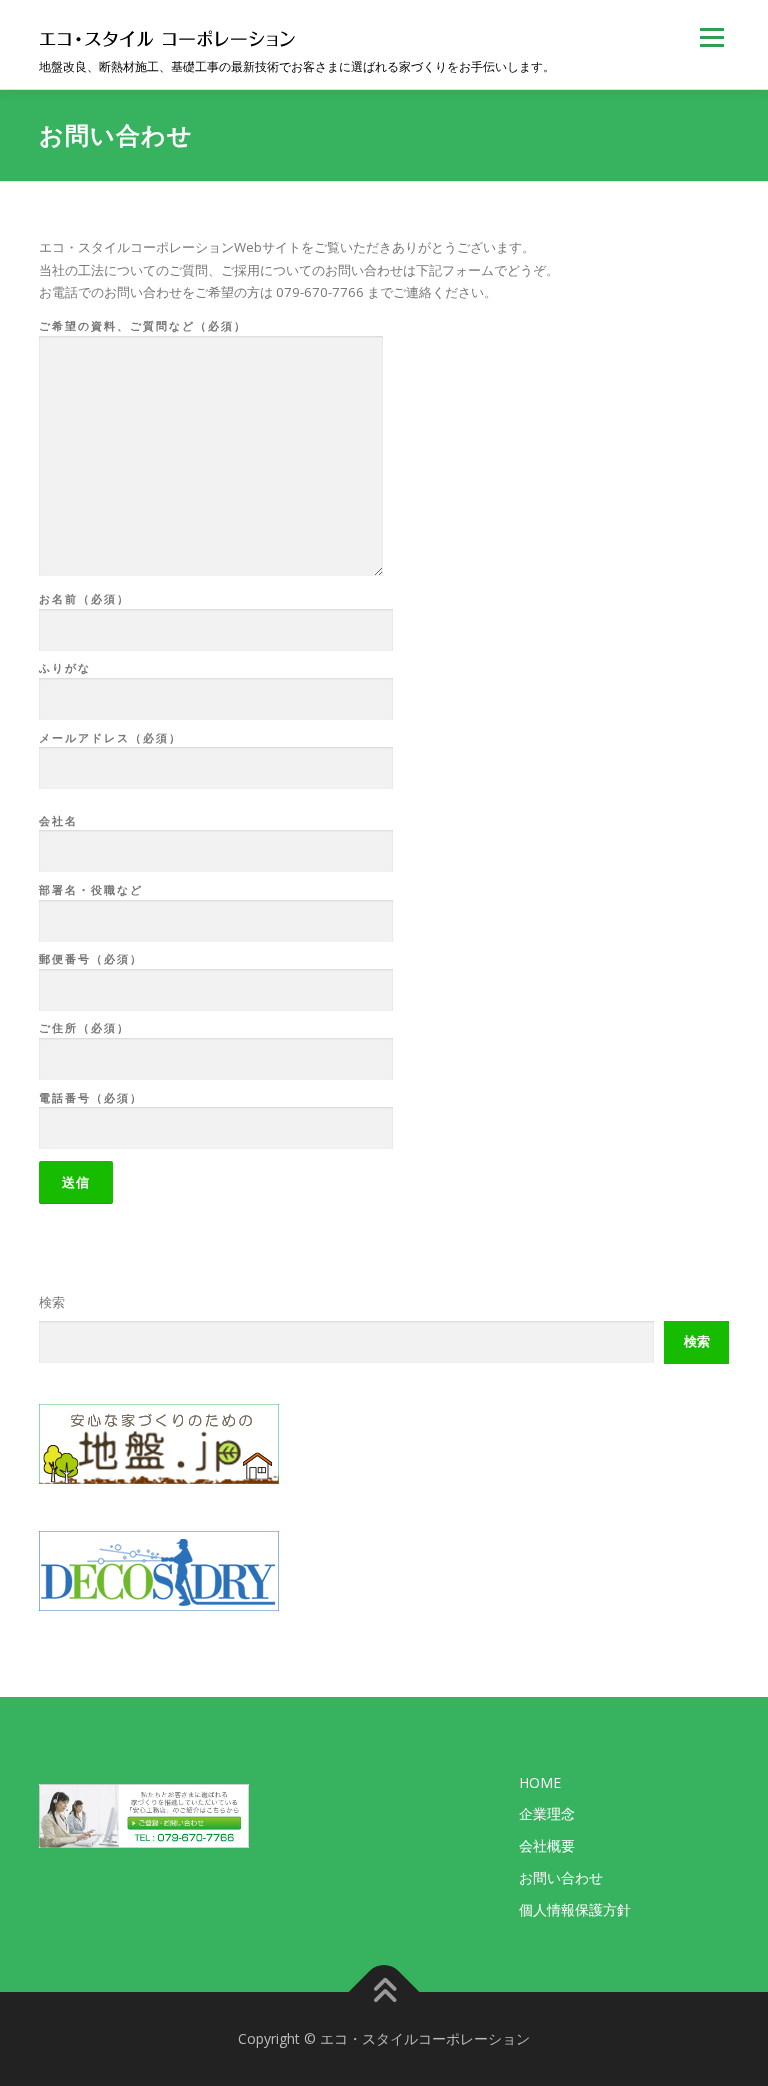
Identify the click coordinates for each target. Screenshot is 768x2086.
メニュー (711, 37)
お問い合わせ (561, 1877)
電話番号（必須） (91, 1097)
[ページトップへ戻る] (384, 1992)
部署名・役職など (91, 889)
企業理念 (547, 1813)
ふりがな (65, 667)
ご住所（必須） (84, 1027)
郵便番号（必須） (91, 958)
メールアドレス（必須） (110, 737)
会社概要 (547, 1845)
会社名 (58, 820)
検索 (52, 1302)
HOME (540, 1782)
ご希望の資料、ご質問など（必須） (143, 325)
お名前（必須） (84, 598)
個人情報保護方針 (575, 1909)
